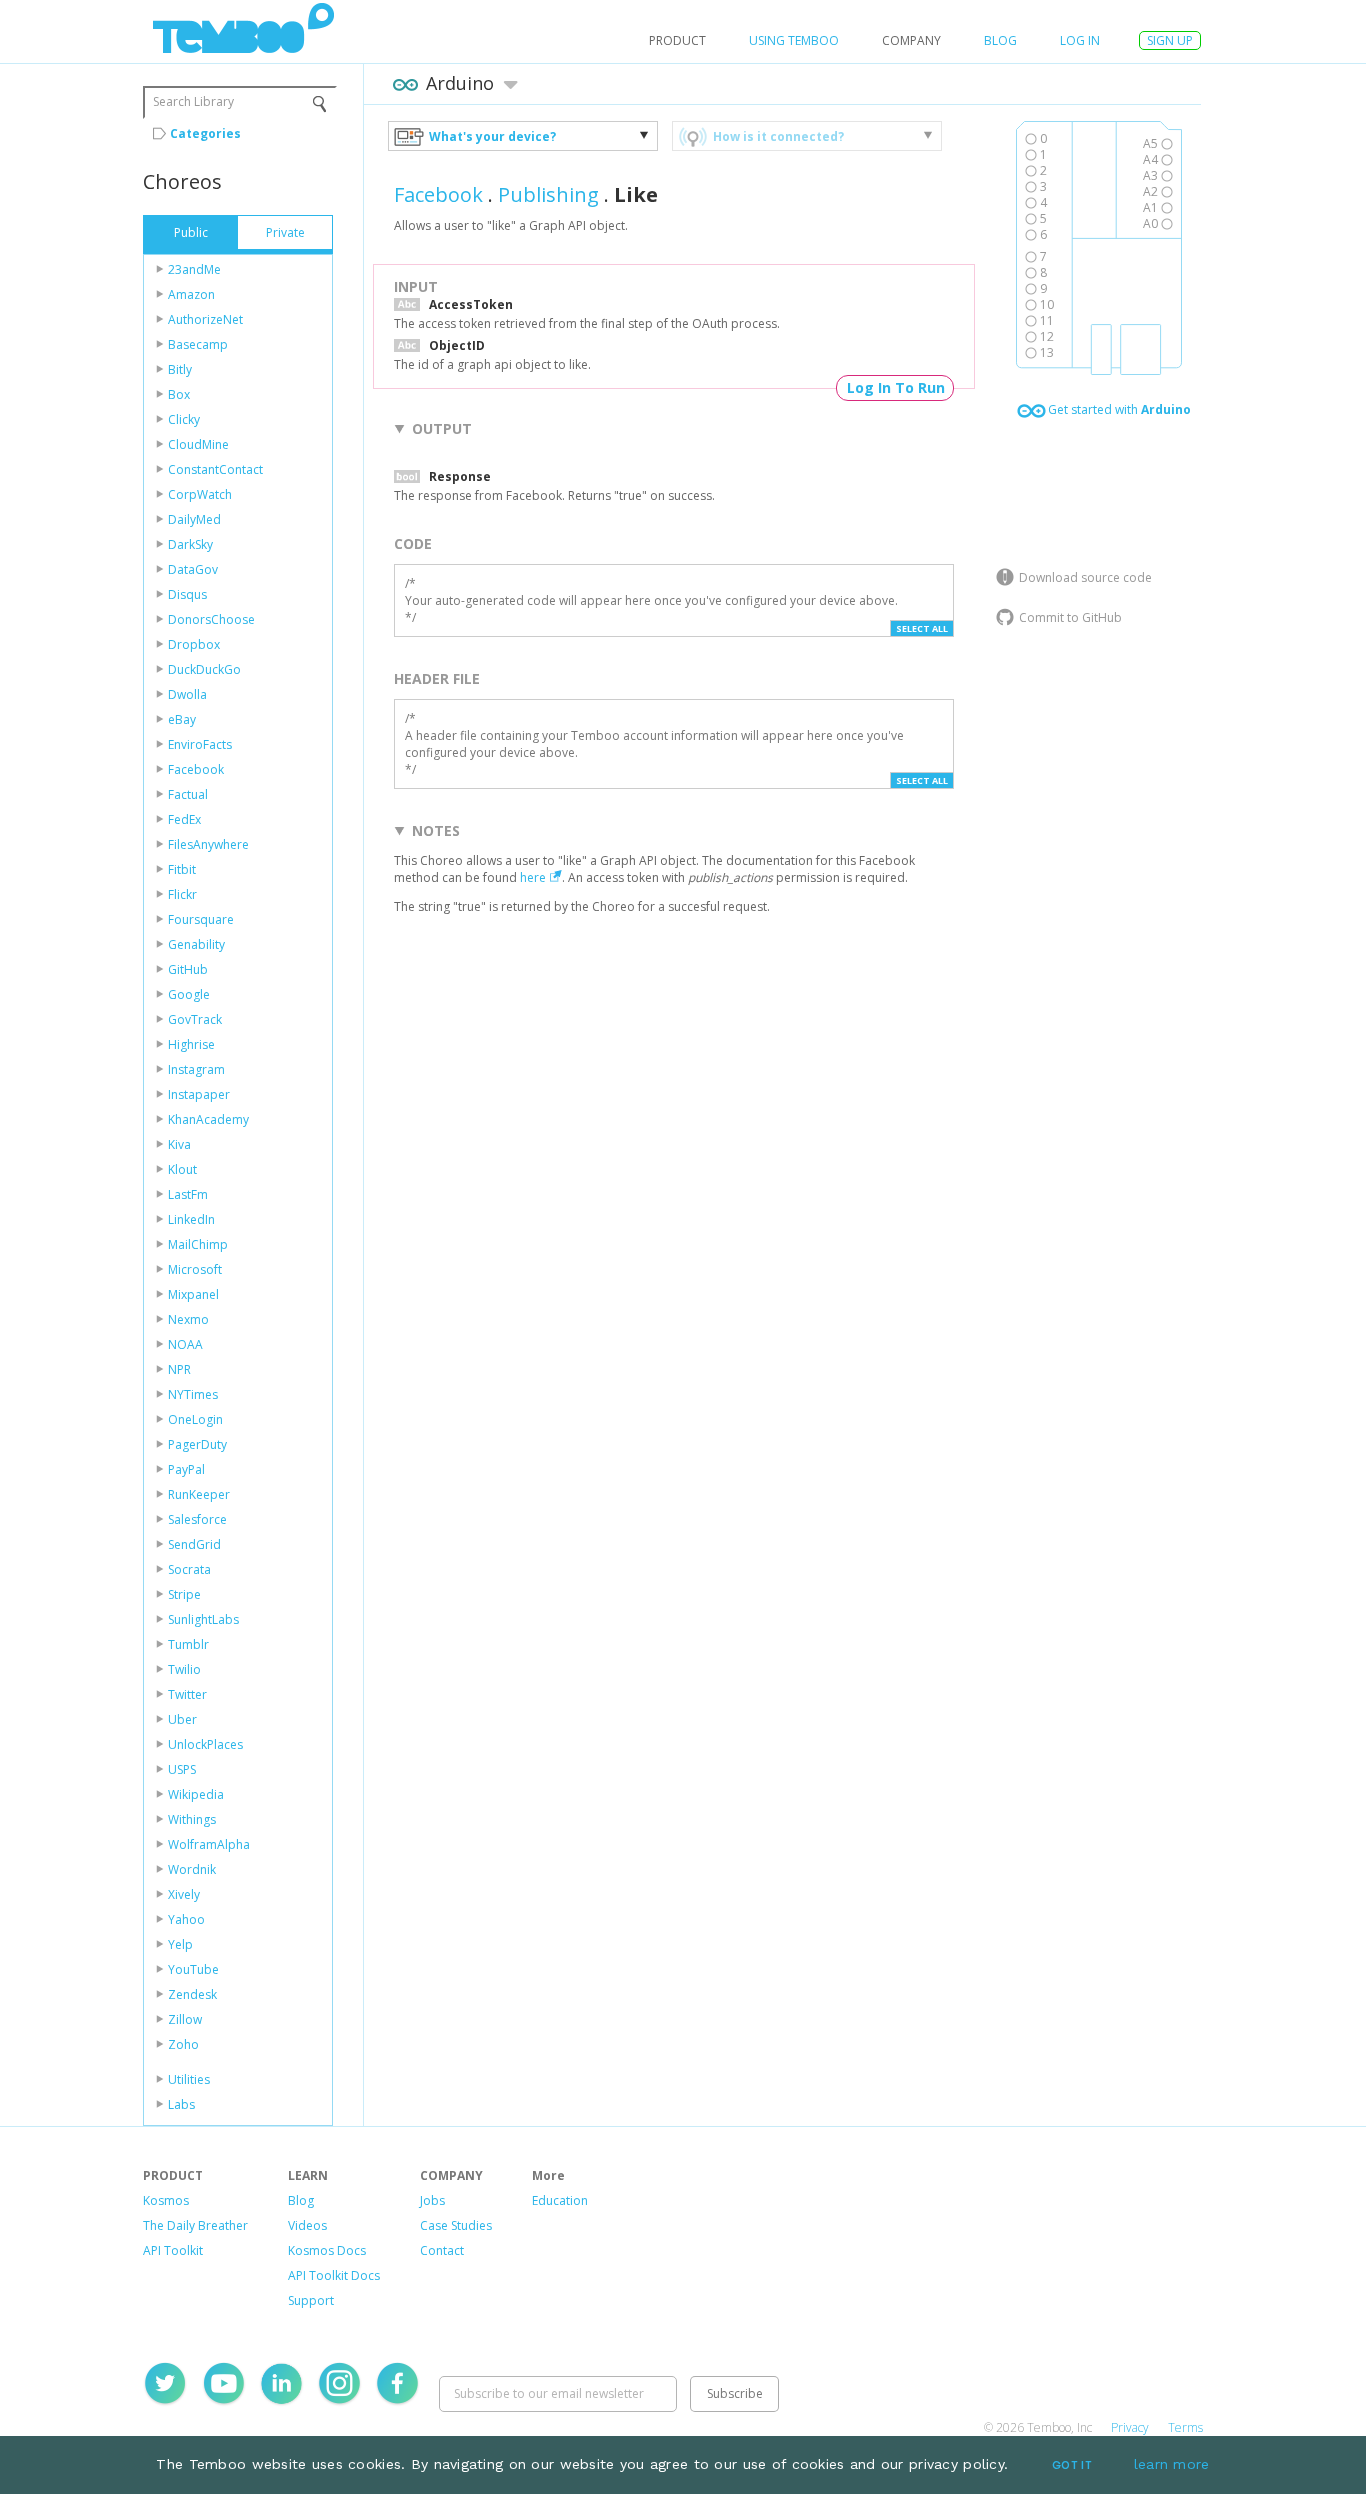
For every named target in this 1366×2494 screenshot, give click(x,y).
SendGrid (194, 1544)
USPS (182, 1769)
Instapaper (199, 1094)
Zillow (185, 2019)
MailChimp (198, 1244)
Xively (184, 1894)
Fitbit (182, 869)
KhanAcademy (208, 1119)
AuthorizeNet (205, 319)
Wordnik (192, 1869)
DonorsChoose (211, 619)
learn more (1172, 2464)
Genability (196, 944)
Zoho (183, 2044)
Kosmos (166, 2200)
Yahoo (186, 1919)
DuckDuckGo (204, 669)
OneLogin (195, 1419)
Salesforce (197, 1519)
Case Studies (456, 2225)
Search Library (193, 101)
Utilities (189, 2079)
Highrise (191, 1044)
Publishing (548, 194)
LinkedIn (191, 1219)
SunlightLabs (203, 1619)
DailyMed (194, 519)
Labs (181, 2104)
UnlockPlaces (205, 1744)
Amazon (191, 294)
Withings (192, 1819)
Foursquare (201, 919)
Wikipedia (196, 1794)
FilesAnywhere (208, 844)
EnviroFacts (200, 744)
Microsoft (195, 1269)
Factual (188, 794)
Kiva (179, 1144)
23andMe (194, 269)
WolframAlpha (209, 1844)
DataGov (193, 569)
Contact (442, 2250)
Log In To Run (896, 387)
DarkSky (190, 544)
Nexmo (188, 1319)
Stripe (184, 1594)
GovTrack (195, 1019)
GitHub (188, 969)
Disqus (187, 594)
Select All (922, 628)
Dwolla (187, 694)
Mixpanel (193, 1294)
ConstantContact (215, 469)
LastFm (188, 1194)
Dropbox (194, 644)
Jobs (432, 2200)
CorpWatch (200, 494)
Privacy (1130, 2427)
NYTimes (193, 1394)
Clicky (184, 419)
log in (1080, 40)
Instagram (196, 1069)
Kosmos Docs (327, 2250)
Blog (1000, 40)
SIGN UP (1170, 40)
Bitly (180, 369)
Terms (1185, 2427)
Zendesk (192, 1994)
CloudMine (198, 444)
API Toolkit (173, 2250)
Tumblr (188, 1644)
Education (560, 2200)
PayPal (186, 1469)
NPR (179, 1369)
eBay (182, 719)
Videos (307, 2225)
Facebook (196, 769)
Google (189, 994)
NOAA (185, 1344)
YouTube (193, 1969)
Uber (182, 1719)
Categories (205, 133)
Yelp (180, 1944)
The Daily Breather (195, 2225)
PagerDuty (197, 1444)
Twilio (184, 1669)
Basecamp (198, 344)
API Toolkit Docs (334, 2275)
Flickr (182, 894)
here (533, 877)
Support (311, 2300)
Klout (182, 1169)
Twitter (187, 1694)
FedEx (184, 819)
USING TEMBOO (794, 40)
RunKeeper (199, 1494)
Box (179, 394)
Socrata (189, 1569)
